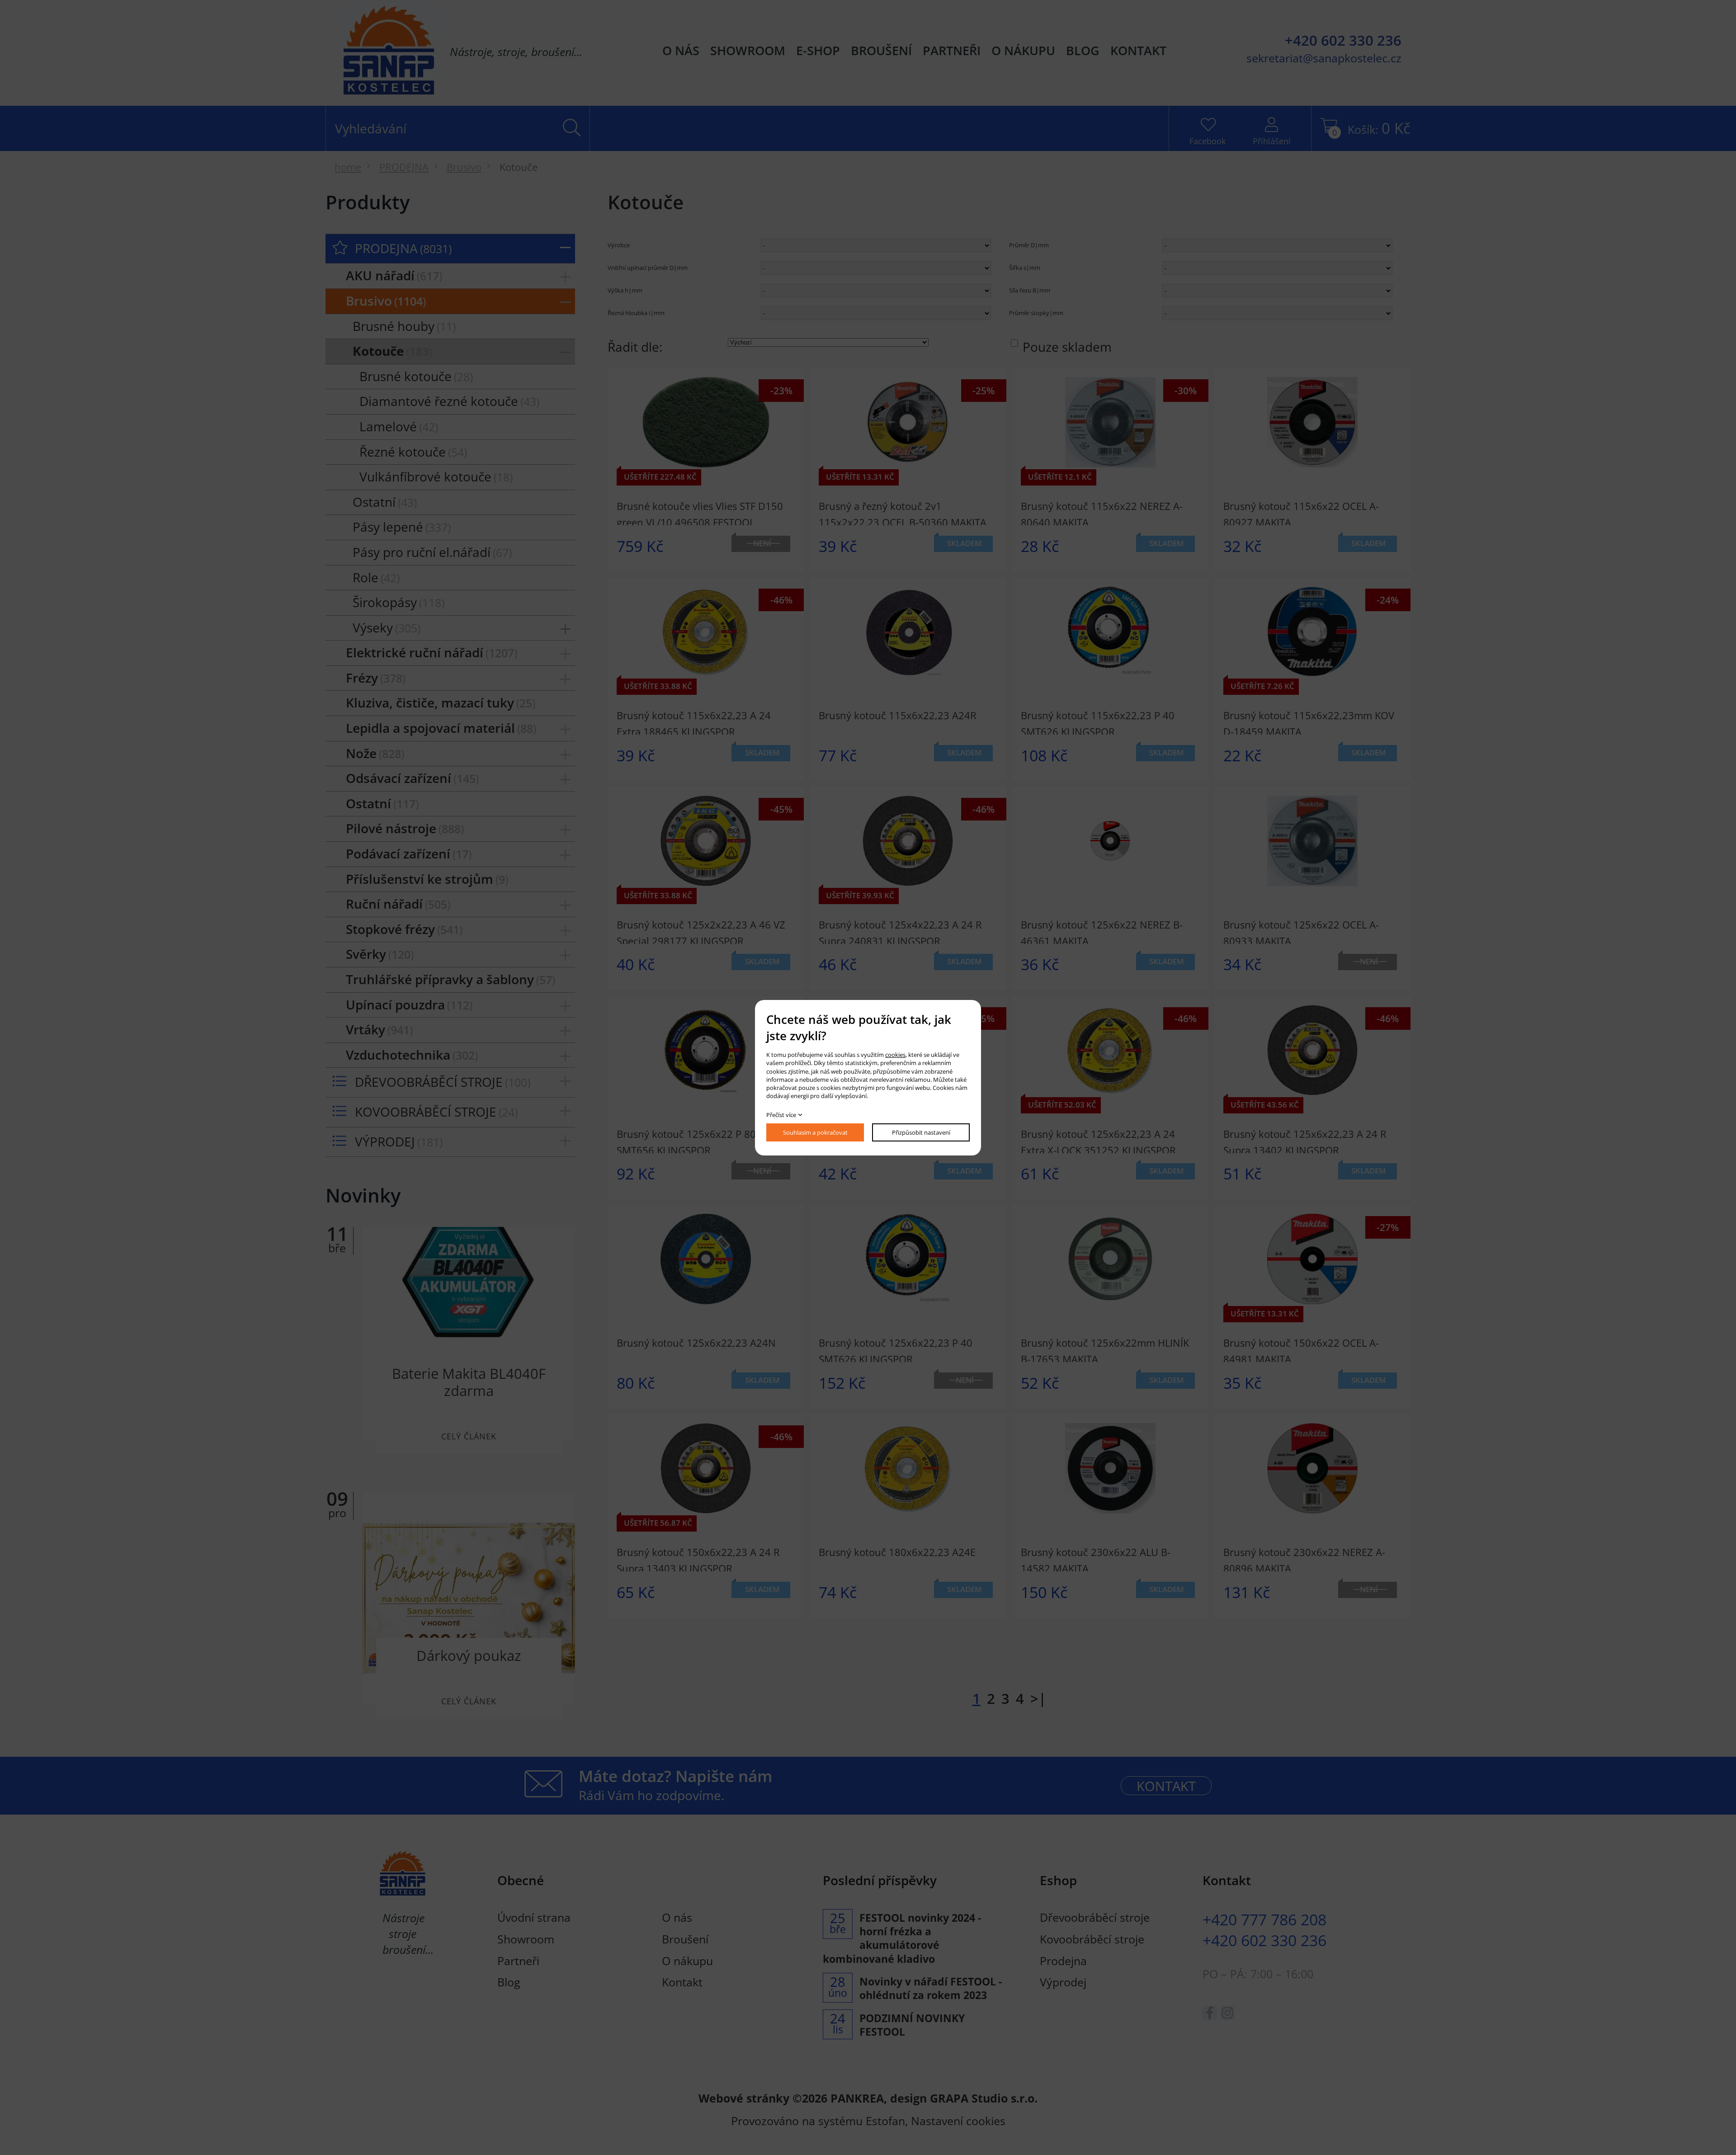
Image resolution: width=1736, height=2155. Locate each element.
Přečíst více (781, 1115)
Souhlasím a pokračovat (815, 1132)
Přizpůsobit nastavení (921, 1132)
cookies (895, 1055)
